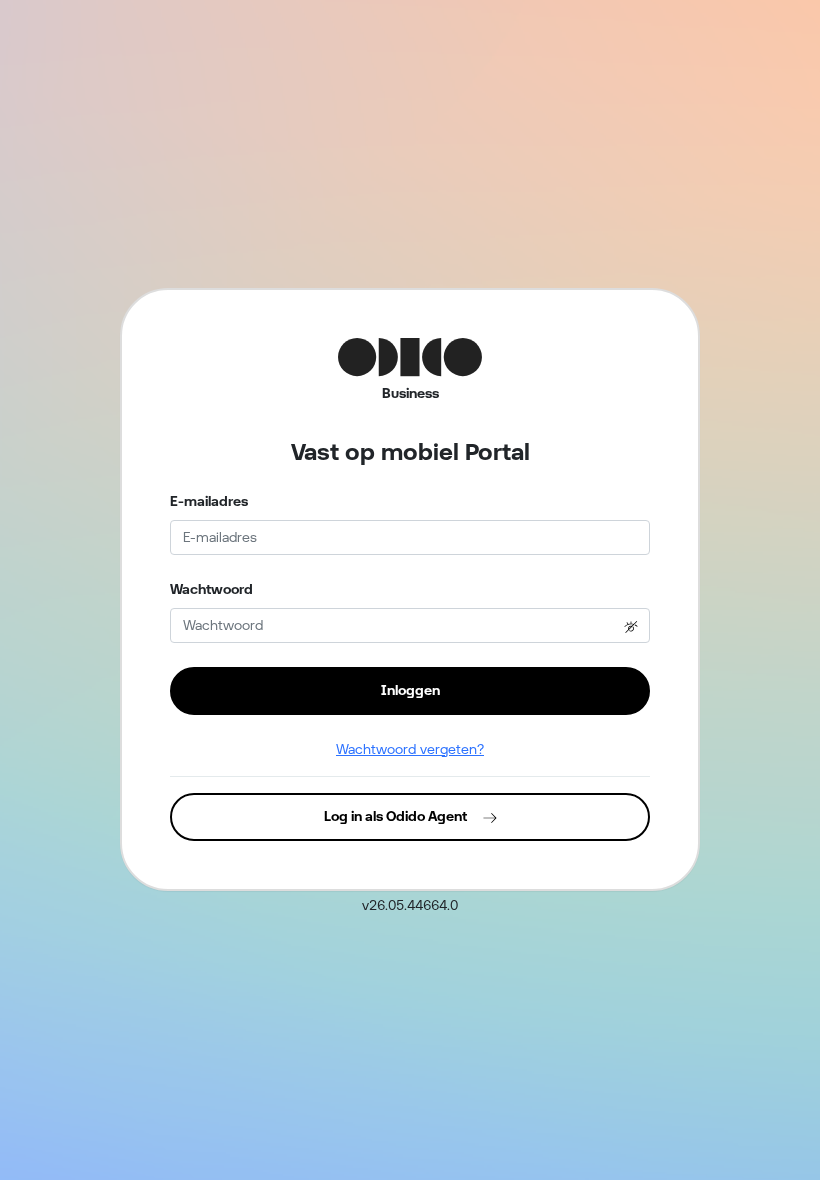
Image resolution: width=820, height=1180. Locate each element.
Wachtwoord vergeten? (410, 749)
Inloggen (410, 690)
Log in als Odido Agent (395, 816)
